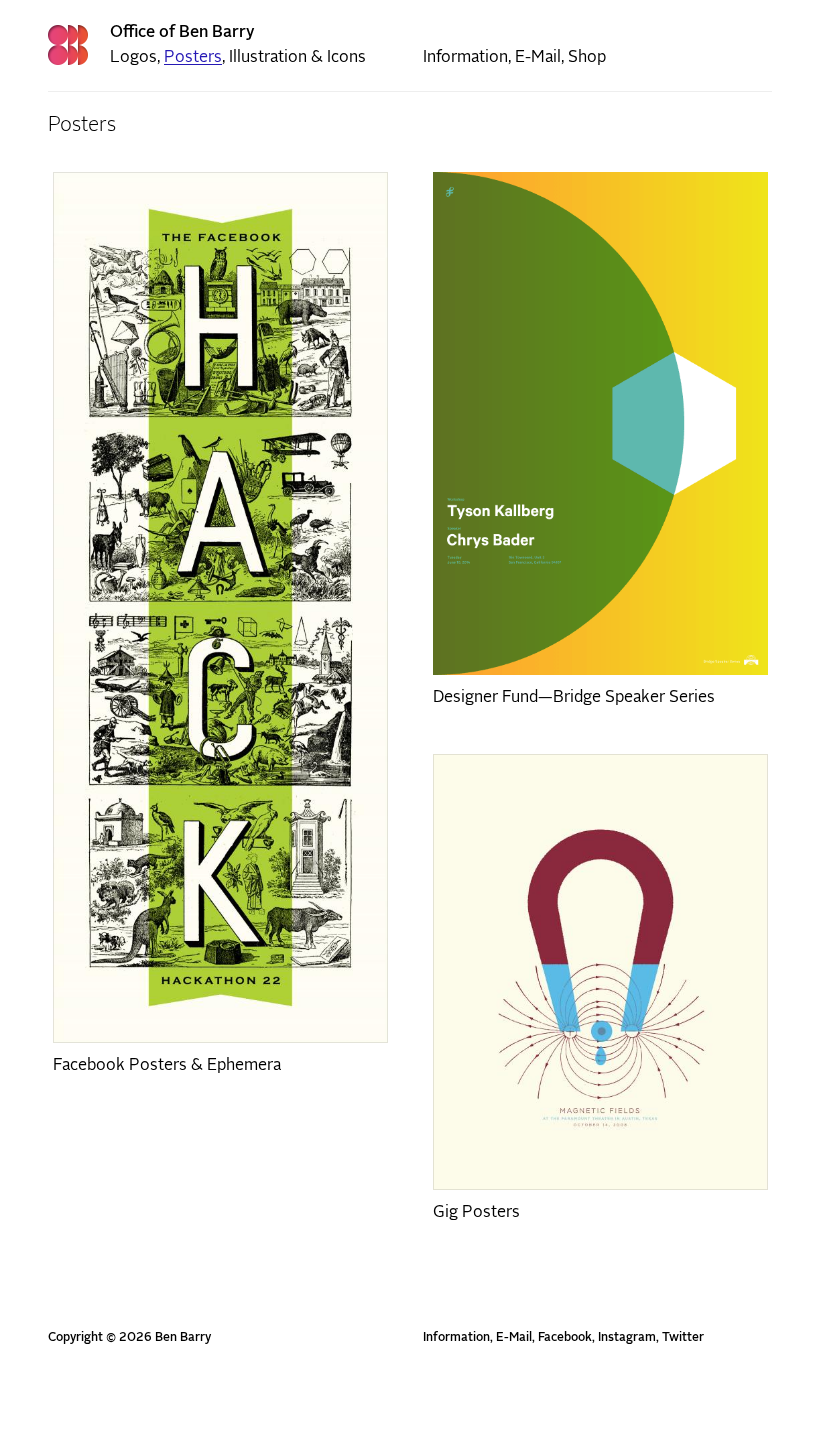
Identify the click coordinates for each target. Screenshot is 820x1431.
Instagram (627, 1338)
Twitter (683, 1338)
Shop (587, 57)
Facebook (565, 1338)
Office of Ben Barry (182, 32)
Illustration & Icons (297, 57)
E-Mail (538, 57)
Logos (133, 57)
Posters (193, 57)
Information (465, 57)
